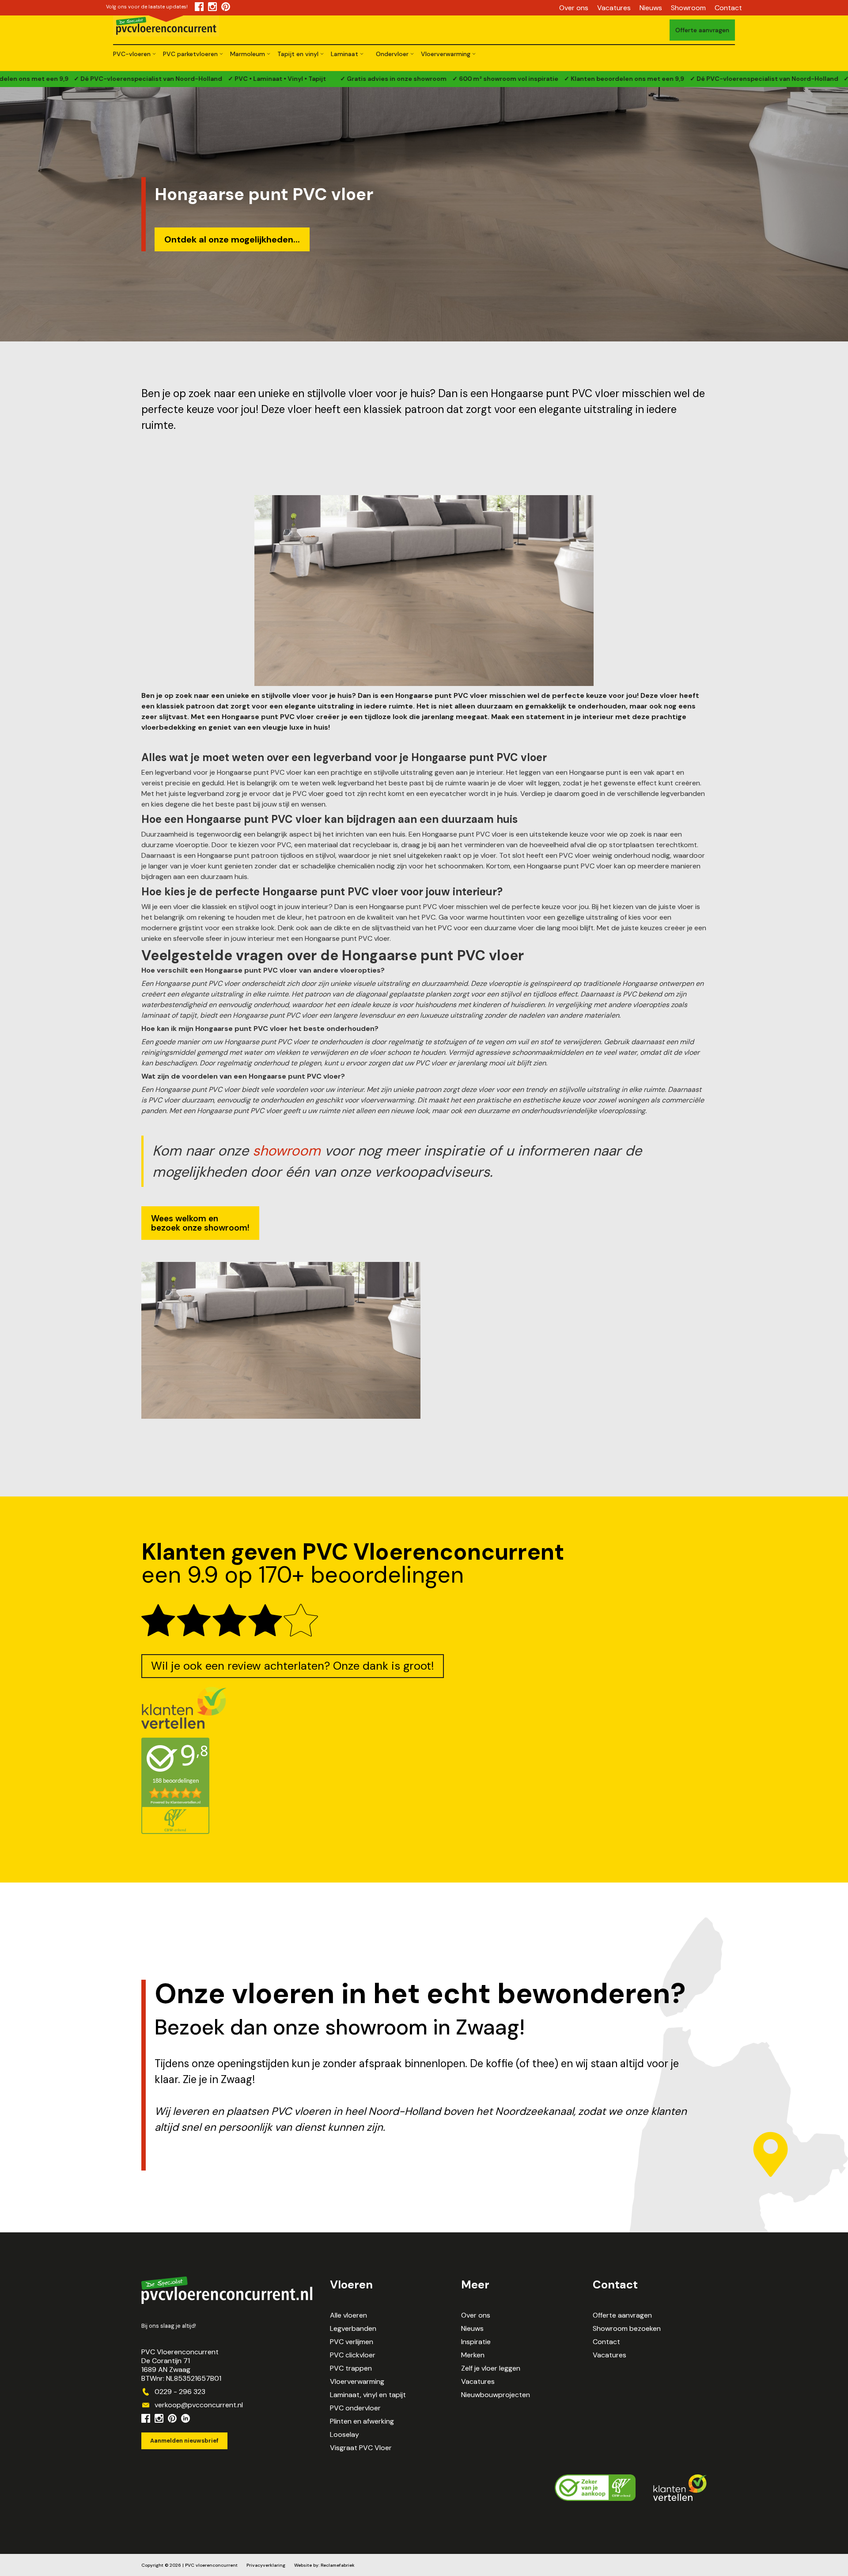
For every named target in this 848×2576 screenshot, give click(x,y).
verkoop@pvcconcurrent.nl (199, 2405)
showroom (287, 1151)
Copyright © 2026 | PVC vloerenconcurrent (189, 2565)
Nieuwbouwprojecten (496, 2395)
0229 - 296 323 (180, 2392)
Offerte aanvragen (622, 2315)
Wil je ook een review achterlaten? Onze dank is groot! (293, 1666)
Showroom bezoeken (627, 2329)
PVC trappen (351, 2368)
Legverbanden (353, 2329)
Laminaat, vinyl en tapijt (368, 2395)
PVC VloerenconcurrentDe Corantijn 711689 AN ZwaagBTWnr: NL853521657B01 (181, 2365)
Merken (473, 2355)
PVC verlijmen (352, 2342)
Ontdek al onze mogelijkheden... (232, 239)
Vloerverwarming (357, 2382)
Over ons (574, 8)
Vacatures (614, 8)
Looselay (344, 2435)
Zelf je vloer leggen (491, 2368)
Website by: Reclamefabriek (324, 2565)
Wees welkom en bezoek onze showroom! (200, 1223)
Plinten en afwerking (362, 2421)
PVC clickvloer (353, 2355)
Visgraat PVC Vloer (361, 2448)
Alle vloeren (348, 2315)
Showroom (688, 8)
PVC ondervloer (355, 2408)
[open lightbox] (281, 1340)
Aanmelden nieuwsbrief (184, 2441)
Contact (728, 8)
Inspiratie (476, 2342)
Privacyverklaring (266, 2565)
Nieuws (651, 8)
